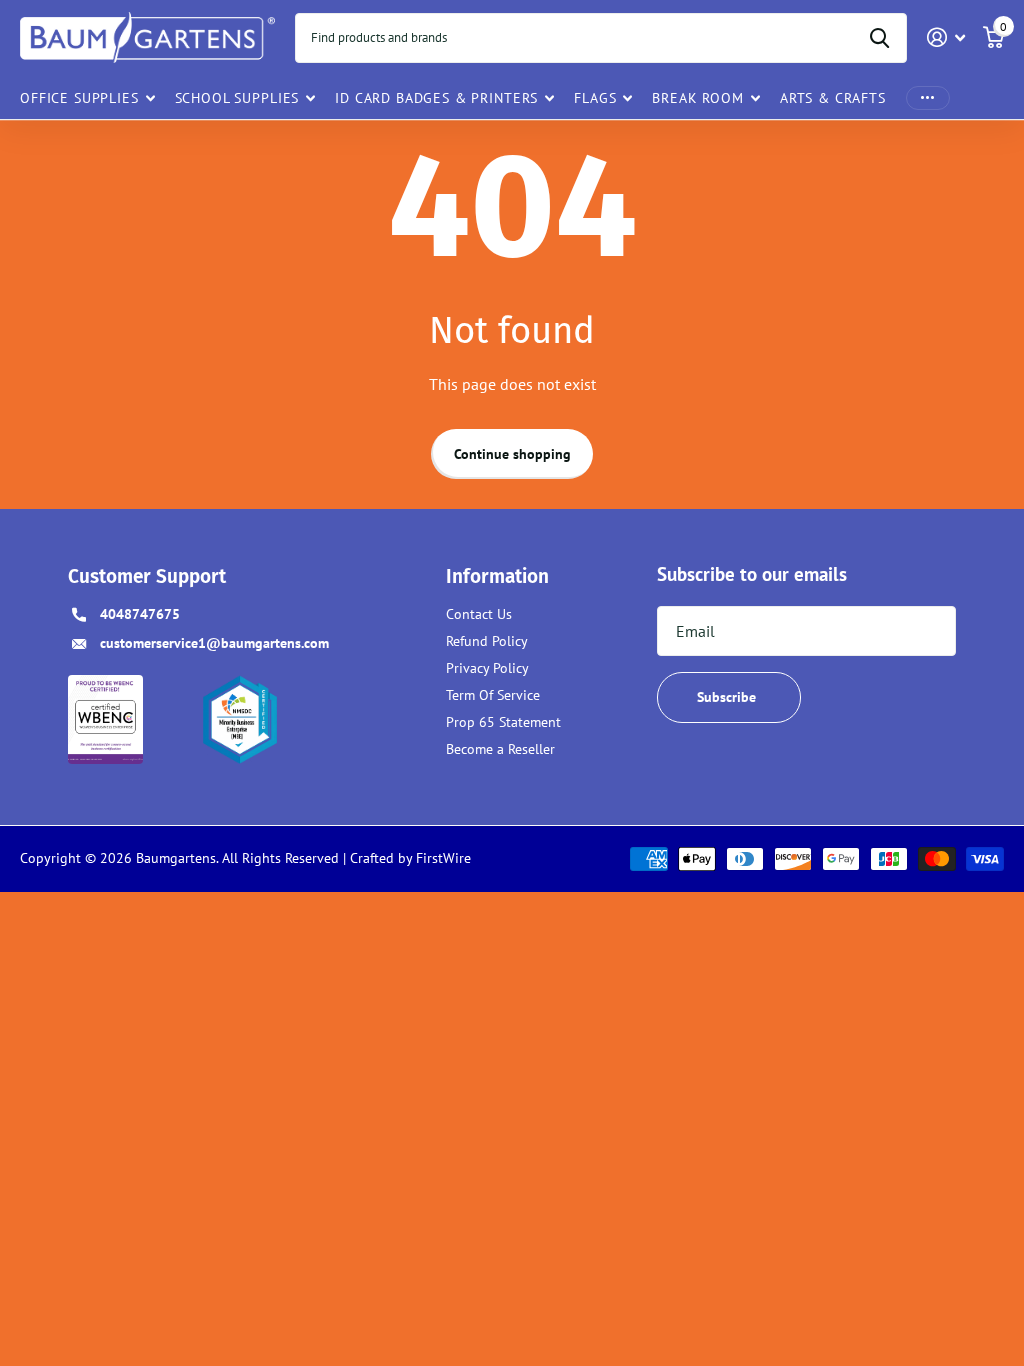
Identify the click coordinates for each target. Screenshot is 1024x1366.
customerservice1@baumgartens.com (214, 643)
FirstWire (441, 858)
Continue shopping (512, 454)
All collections (87, 97)
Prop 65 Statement (503, 722)
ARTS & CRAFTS (833, 98)
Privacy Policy (487, 668)
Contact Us (479, 614)
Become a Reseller (500, 749)
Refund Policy (487, 641)
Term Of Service (493, 695)
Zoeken (879, 38)
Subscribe (728, 697)
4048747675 (140, 614)
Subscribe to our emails (752, 574)
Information (497, 576)
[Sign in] (946, 37)
